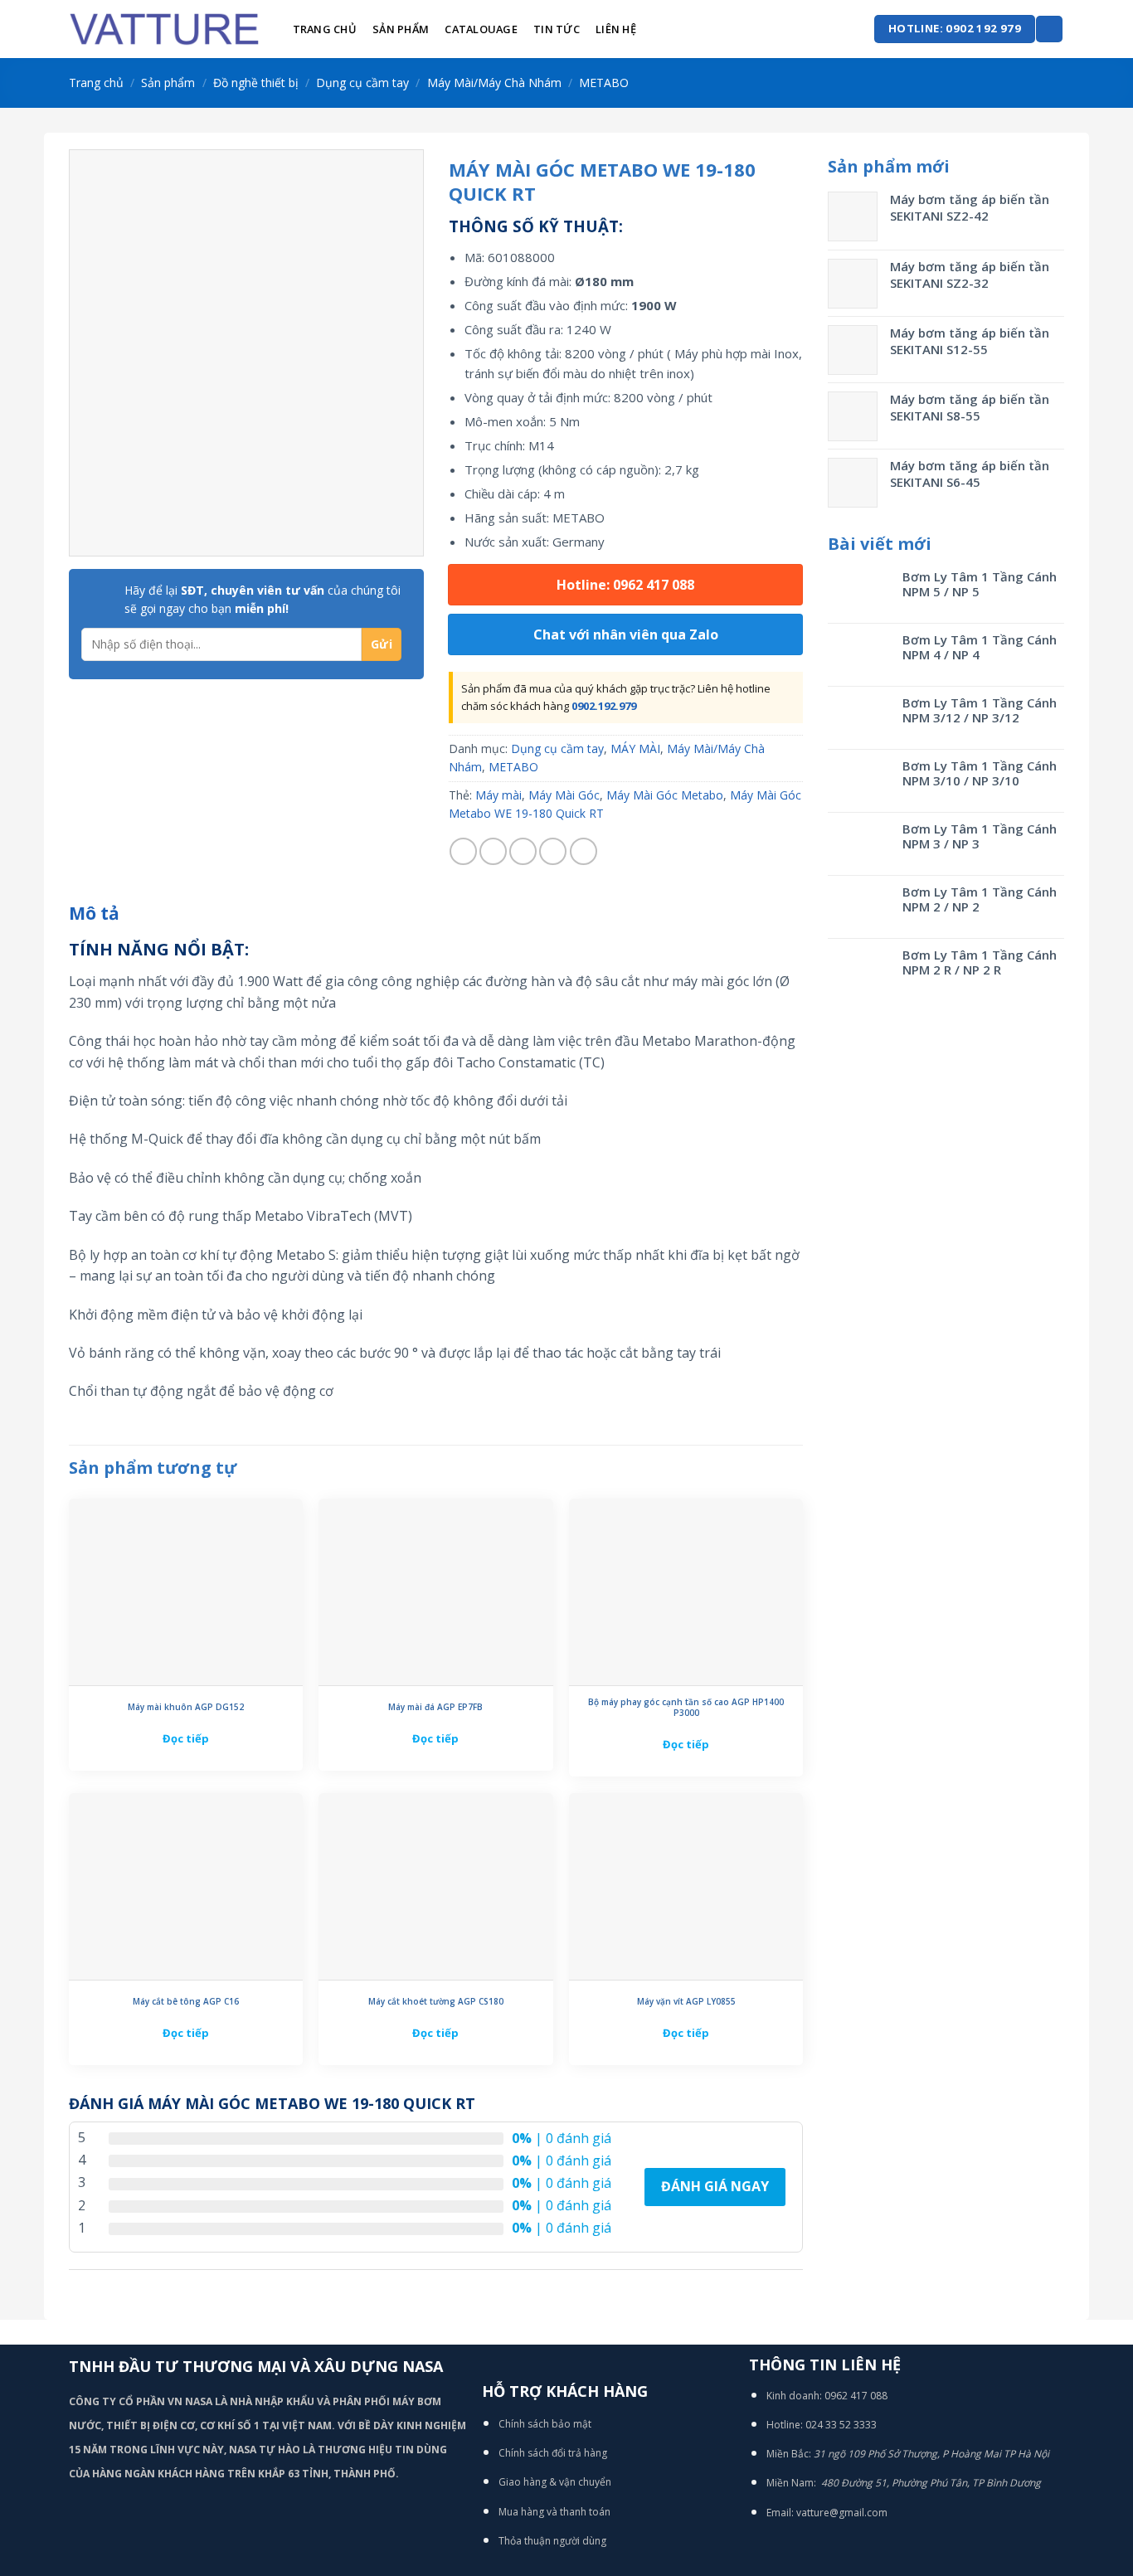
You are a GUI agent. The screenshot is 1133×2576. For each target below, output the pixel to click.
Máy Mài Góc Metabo (665, 795)
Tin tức (557, 29)
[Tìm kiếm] (1049, 29)
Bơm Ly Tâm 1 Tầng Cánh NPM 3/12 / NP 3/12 (980, 710)
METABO (604, 83)
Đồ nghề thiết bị (256, 83)
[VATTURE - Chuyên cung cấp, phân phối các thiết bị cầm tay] (164, 29)
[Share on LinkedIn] (584, 851)
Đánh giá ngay (715, 2186)
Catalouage (481, 29)
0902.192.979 (604, 706)
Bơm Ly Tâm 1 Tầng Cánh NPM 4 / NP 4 (980, 647)
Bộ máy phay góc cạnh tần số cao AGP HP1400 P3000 (686, 1708)
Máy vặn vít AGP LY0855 (686, 2002)
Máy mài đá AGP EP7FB (435, 1707)
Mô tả (94, 913)
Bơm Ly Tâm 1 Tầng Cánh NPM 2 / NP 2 (980, 899)
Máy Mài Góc (564, 795)
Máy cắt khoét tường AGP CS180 (436, 2002)
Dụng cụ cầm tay (362, 83)
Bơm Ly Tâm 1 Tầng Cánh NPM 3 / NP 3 (980, 836)
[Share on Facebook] (463, 851)
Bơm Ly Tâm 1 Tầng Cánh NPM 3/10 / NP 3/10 (980, 773)
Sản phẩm (401, 29)
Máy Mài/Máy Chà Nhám (494, 83)
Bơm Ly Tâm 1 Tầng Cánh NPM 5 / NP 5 (980, 584)
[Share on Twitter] (493, 851)
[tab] (94, 914)
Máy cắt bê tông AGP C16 (186, 2002)
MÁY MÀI (635, 748)
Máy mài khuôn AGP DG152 (186, 1707)
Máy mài (498, 795)
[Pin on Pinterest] (553, 851)
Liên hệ (616, 29)
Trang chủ (325, 29)
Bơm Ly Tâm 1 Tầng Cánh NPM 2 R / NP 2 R (980, 962)
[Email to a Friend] (523, 851)
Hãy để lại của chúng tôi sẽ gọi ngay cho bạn (263, 599)
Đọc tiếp (186, 1738)
